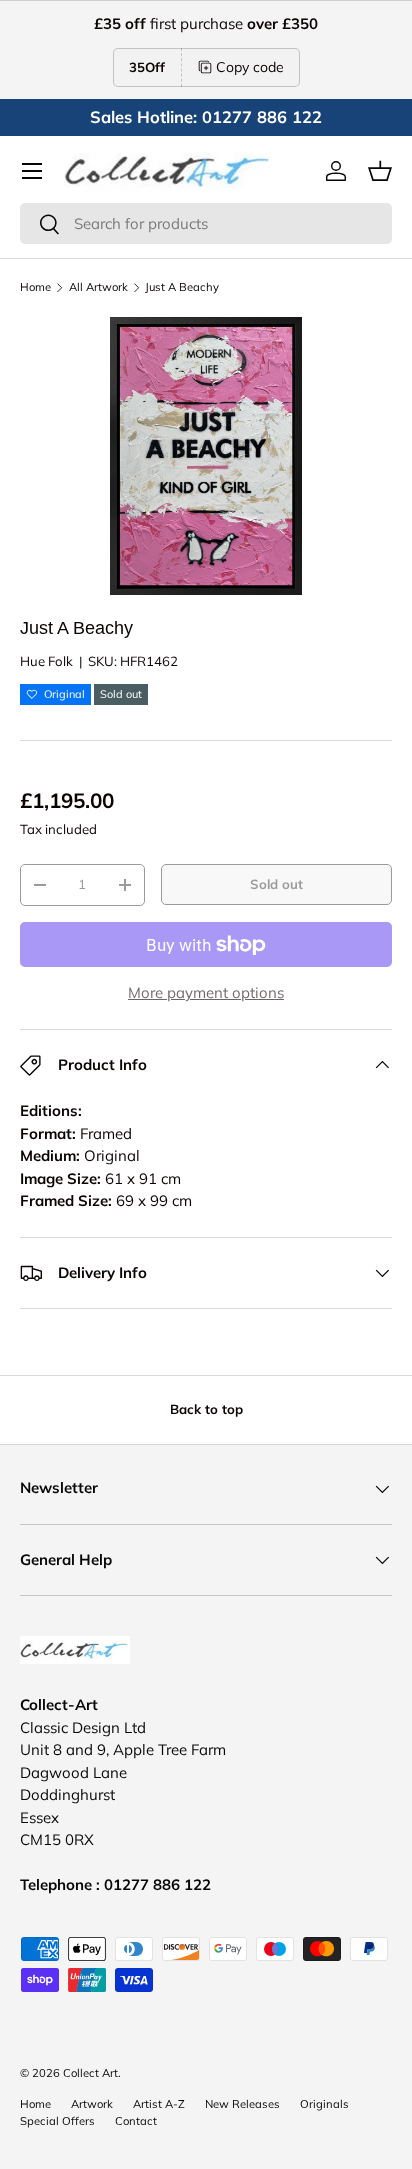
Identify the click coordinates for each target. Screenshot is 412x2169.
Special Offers (57, 2121)
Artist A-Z (159, 2104)
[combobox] (206, 223)
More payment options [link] (206, 992)
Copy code (250, 67)
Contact (136, 2121)
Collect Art (90, 2073)
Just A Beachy (182, 287)
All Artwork (98, 287)
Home (35, 287)
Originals (324, 2104)
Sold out (276, 884)
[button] (380, 171)
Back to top (206, 1409)
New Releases (242, 2104)
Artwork (92, 2104)
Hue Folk (46, 661)
